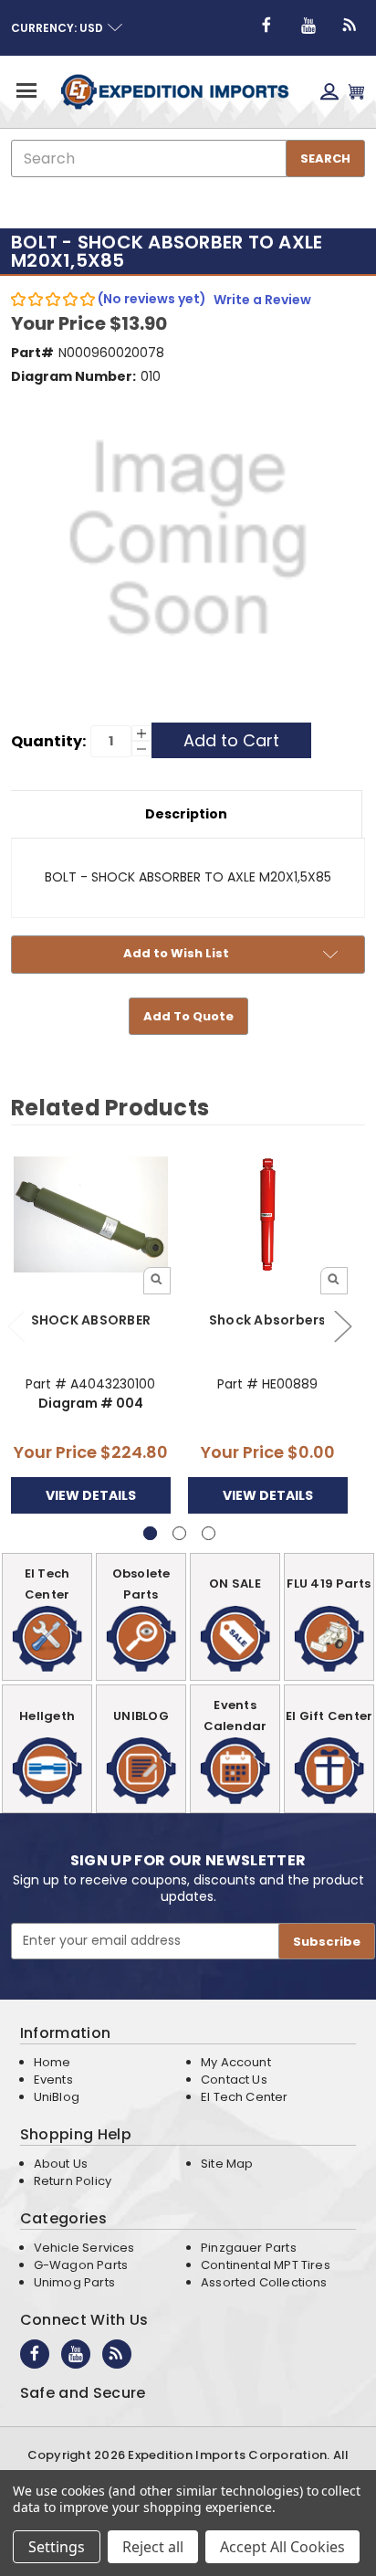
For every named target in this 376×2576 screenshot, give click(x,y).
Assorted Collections (264, 2282)
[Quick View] (157, 1281)
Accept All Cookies (282, 2547)
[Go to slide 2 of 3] (342, 1325)
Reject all (153, 2547)
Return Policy (73, 2181)
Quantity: (48, 741)
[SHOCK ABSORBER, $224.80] (91, 1214)
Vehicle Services (84, 2248)
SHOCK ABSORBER (91, 1320)
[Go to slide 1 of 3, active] (150, 1533)
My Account (236, 2062)
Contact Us (234, 2080)
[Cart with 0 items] (356, 92)
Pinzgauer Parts (249, 2248)
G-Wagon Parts (81, 2265)
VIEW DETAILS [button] (91, 1495)
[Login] (329, 92)
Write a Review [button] (262, 300)
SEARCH (325, 158)
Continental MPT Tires (266, 2265)
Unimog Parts (74, 2282)
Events (53, 2080)
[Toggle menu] (25, 90)
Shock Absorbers (268, 1320)
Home (52, 2062)
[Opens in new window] (266, 26)
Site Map (227, 2164)
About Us (61, 2164)
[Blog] (350, 26)
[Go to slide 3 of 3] (209, 1533)
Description (186, 814)
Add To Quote (188, 1016)
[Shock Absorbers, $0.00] (268, 1214)
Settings (57, 2547)
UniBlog (57, 2097)
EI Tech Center (245, 2097)
